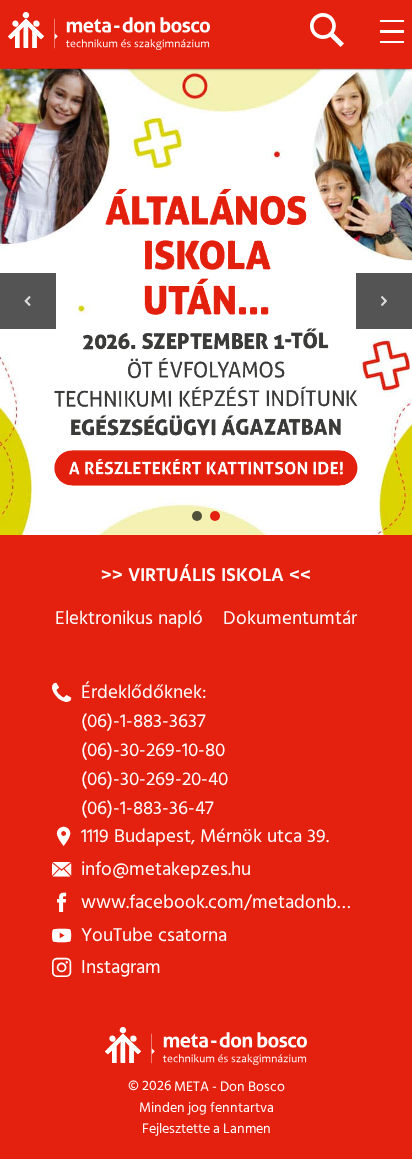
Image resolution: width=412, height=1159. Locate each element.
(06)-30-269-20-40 (154, 779)
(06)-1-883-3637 (143, 721)
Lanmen (247, 1128)
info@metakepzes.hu (166, 869)
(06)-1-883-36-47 (147, 808)
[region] (206, 301)
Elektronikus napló (129, 618)
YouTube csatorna (154, 935)
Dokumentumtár (290, 618)
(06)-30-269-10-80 (153, 750)
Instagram (121, 967)
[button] (206, 301)
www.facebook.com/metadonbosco (228, 902)
